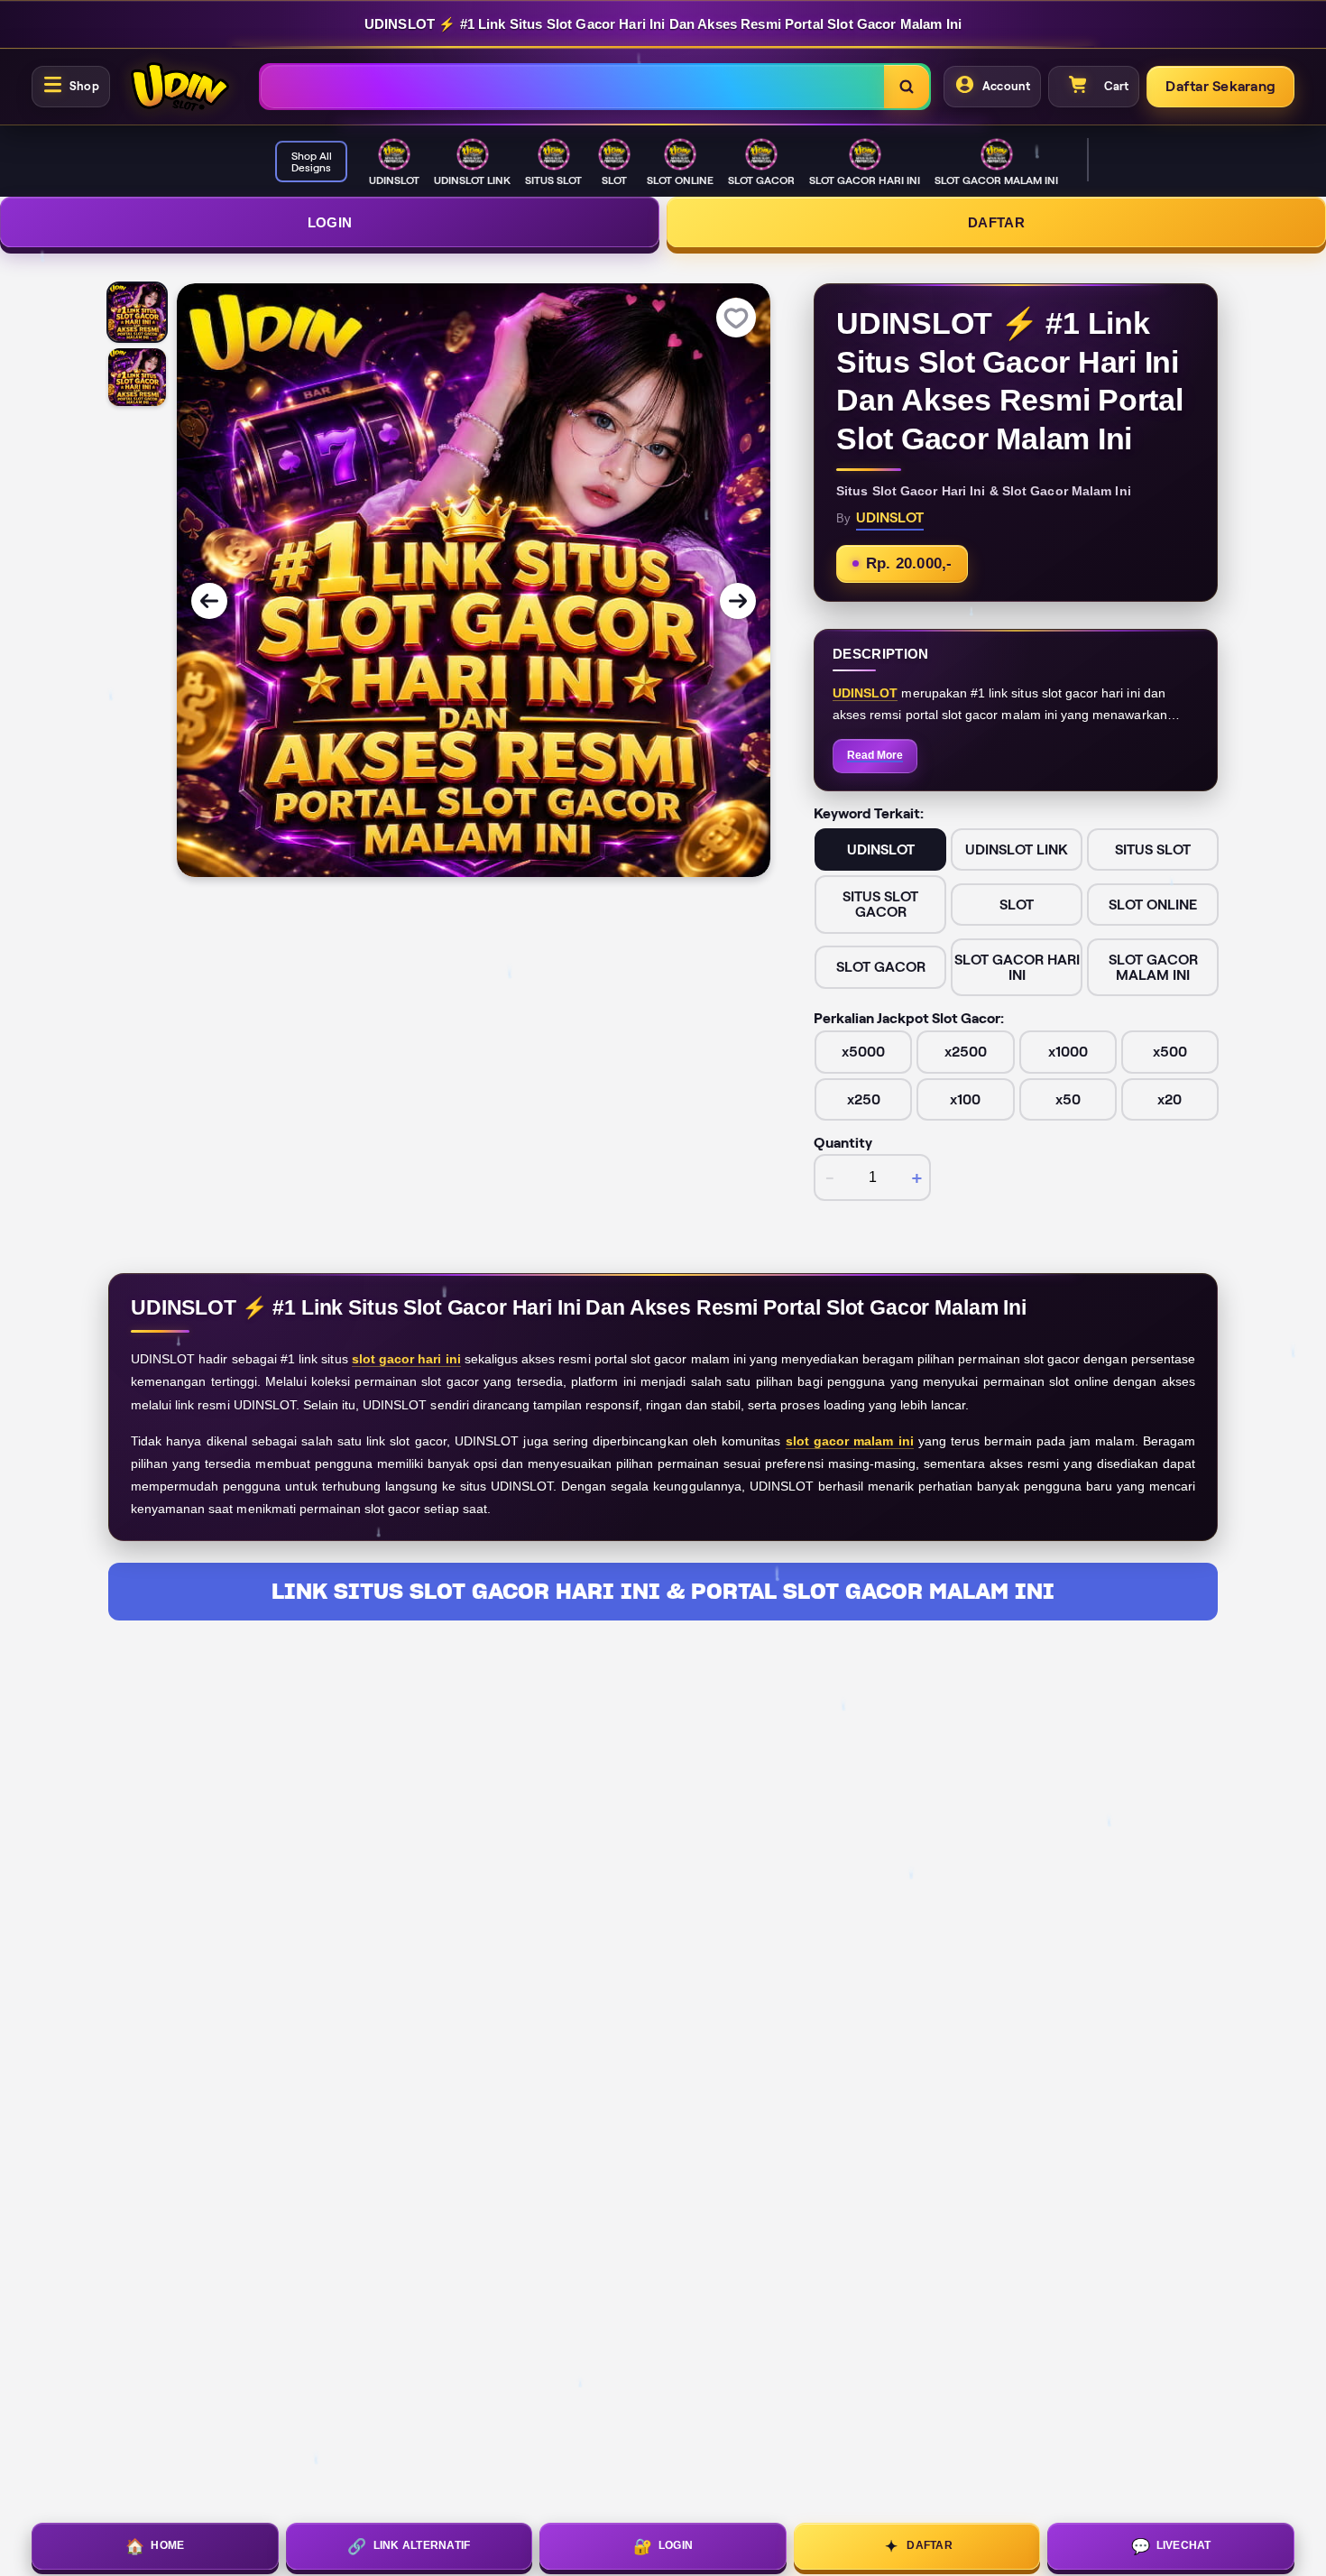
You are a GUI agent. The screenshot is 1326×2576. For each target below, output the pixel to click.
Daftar (996, 222)
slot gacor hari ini (406, 1359)
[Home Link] (180, 87)
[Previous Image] (209, 601)
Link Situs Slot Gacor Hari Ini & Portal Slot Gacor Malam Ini (663, 1591)
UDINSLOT (865, 693)
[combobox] (573, 87)
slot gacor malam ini (850, 1441)
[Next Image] (738, 601)
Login (330, 222)
